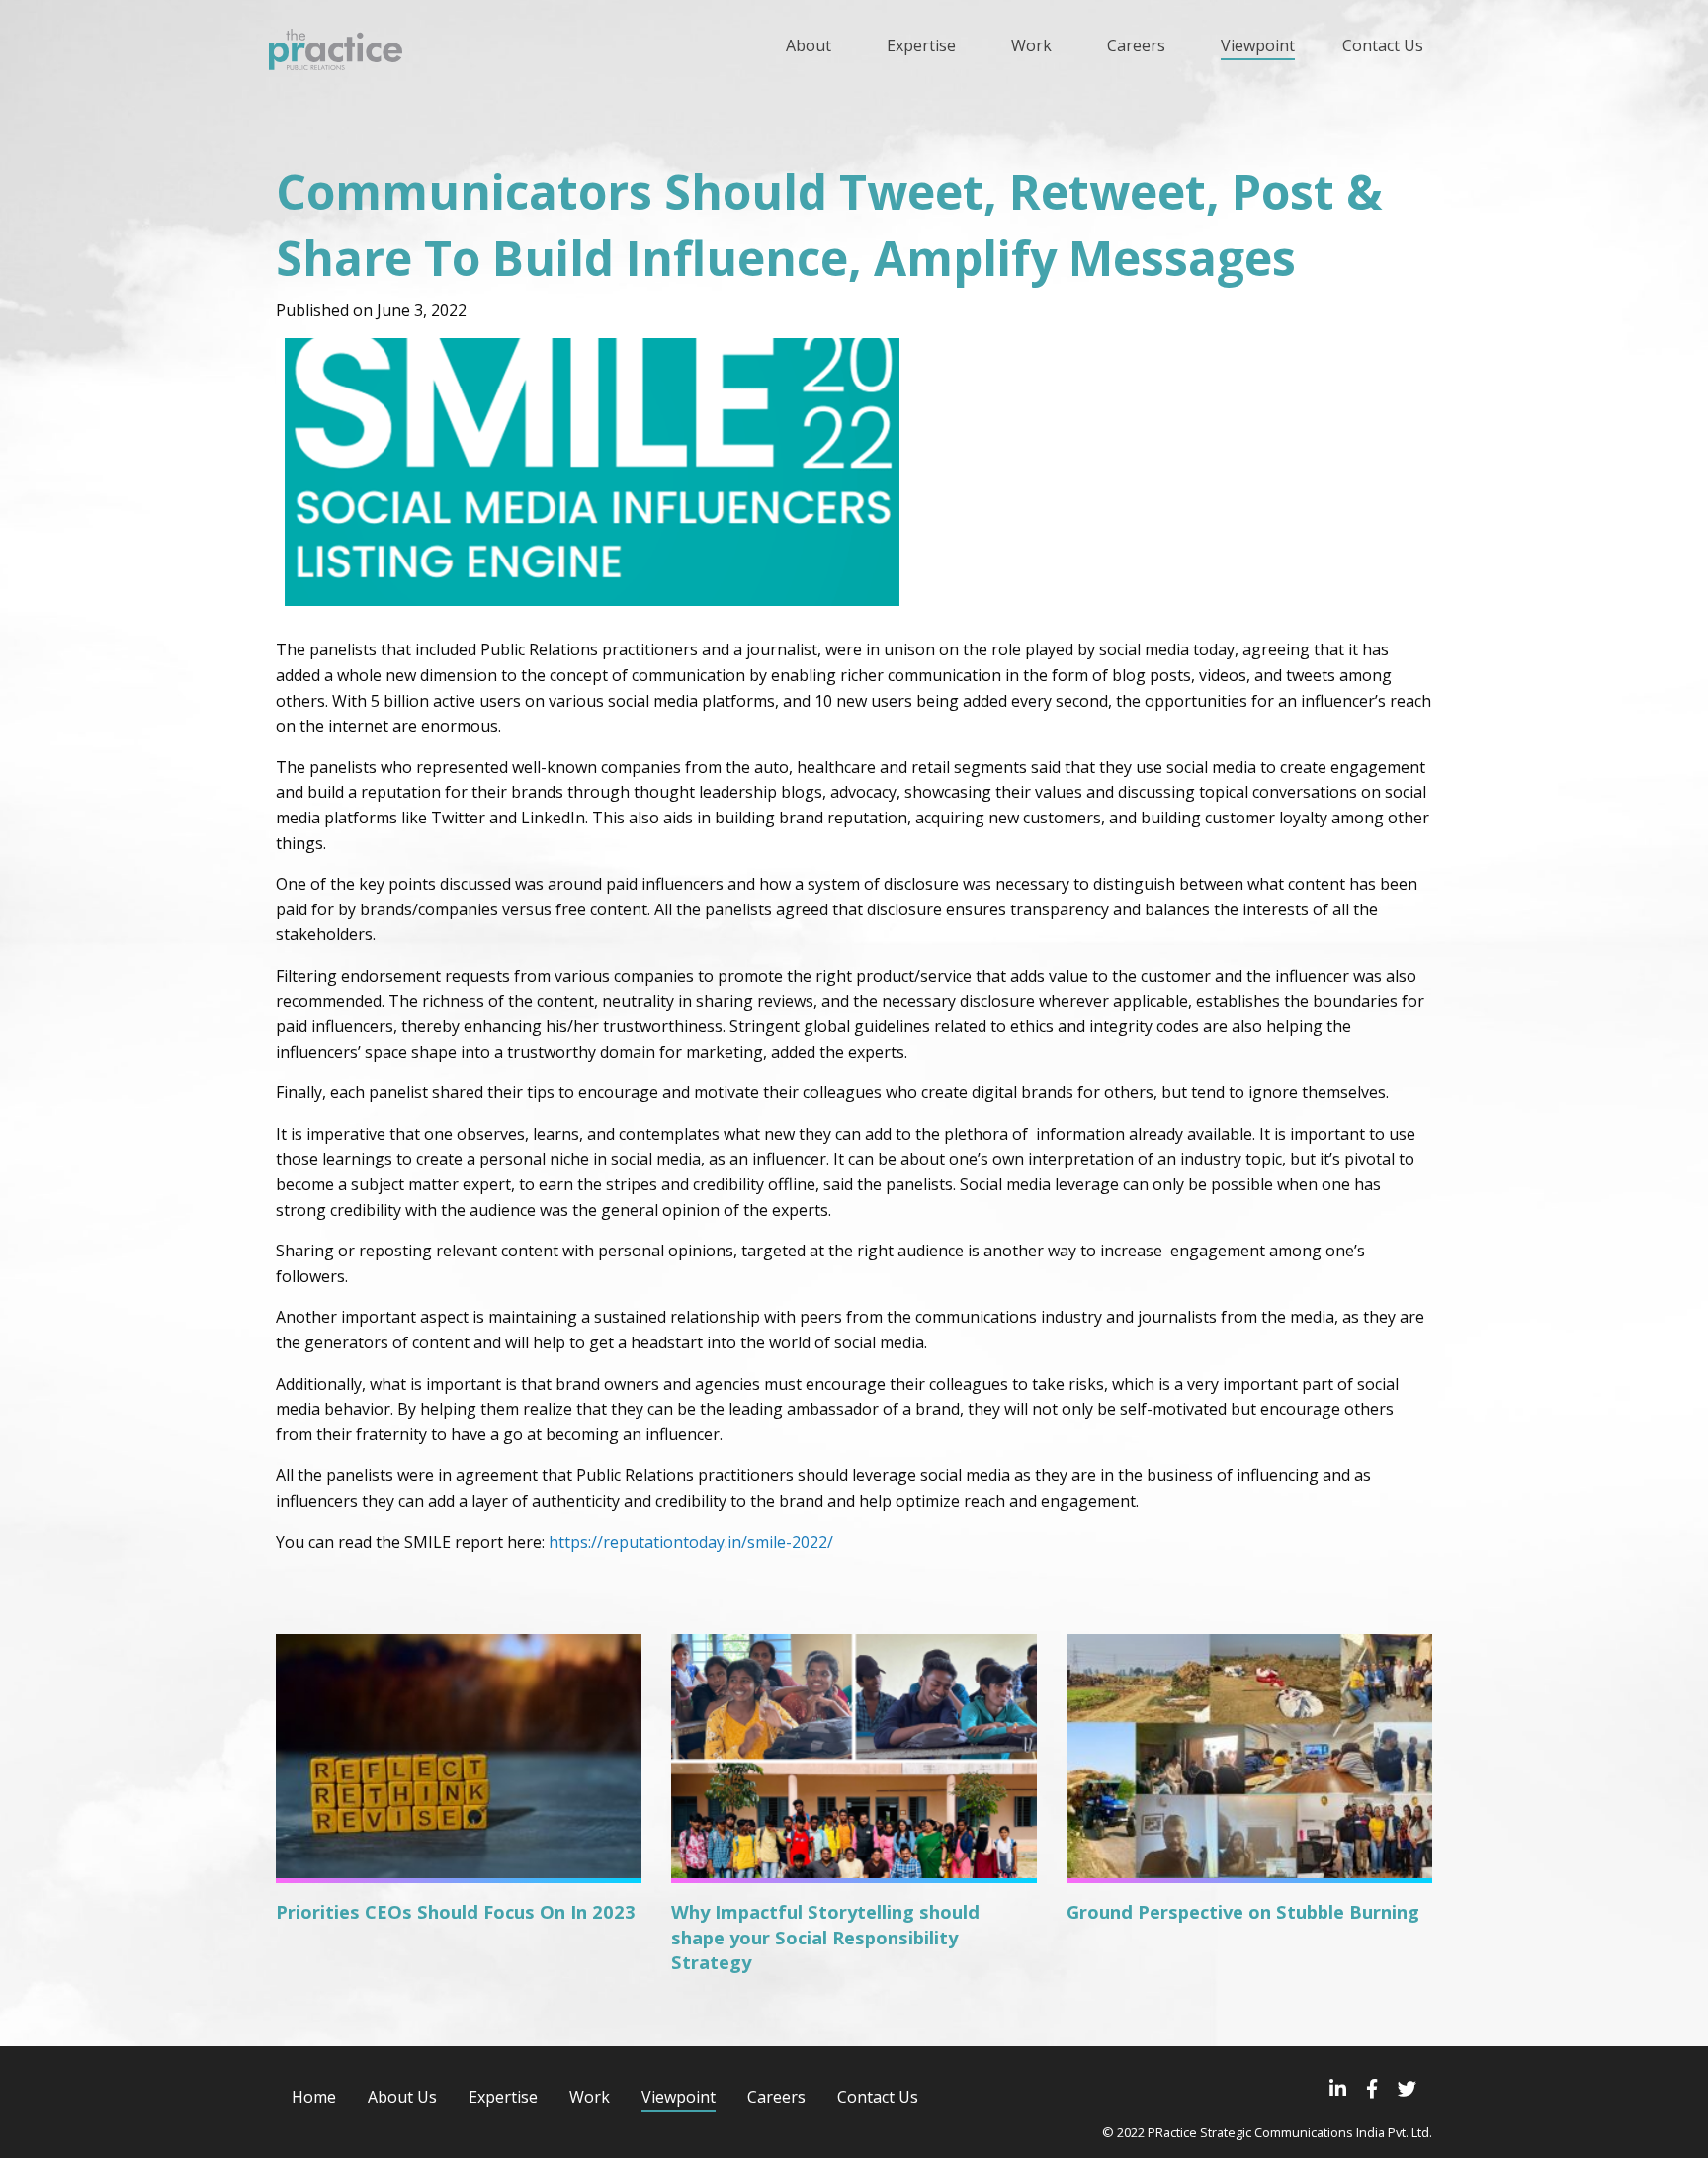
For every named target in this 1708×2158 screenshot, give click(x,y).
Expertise (503, 2097)
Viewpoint (679, 2097)
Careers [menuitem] (1136, 45)
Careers (776, 2097)
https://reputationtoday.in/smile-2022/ (691, 1542)
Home (314, 2097)
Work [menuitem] (1031, 45)
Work (590, 2097)
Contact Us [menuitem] (1383, 45)
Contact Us (878, 2097)
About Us (402, 2097)
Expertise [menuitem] (921, 45)
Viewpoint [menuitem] (1258, 45)
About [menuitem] (809, 45)
